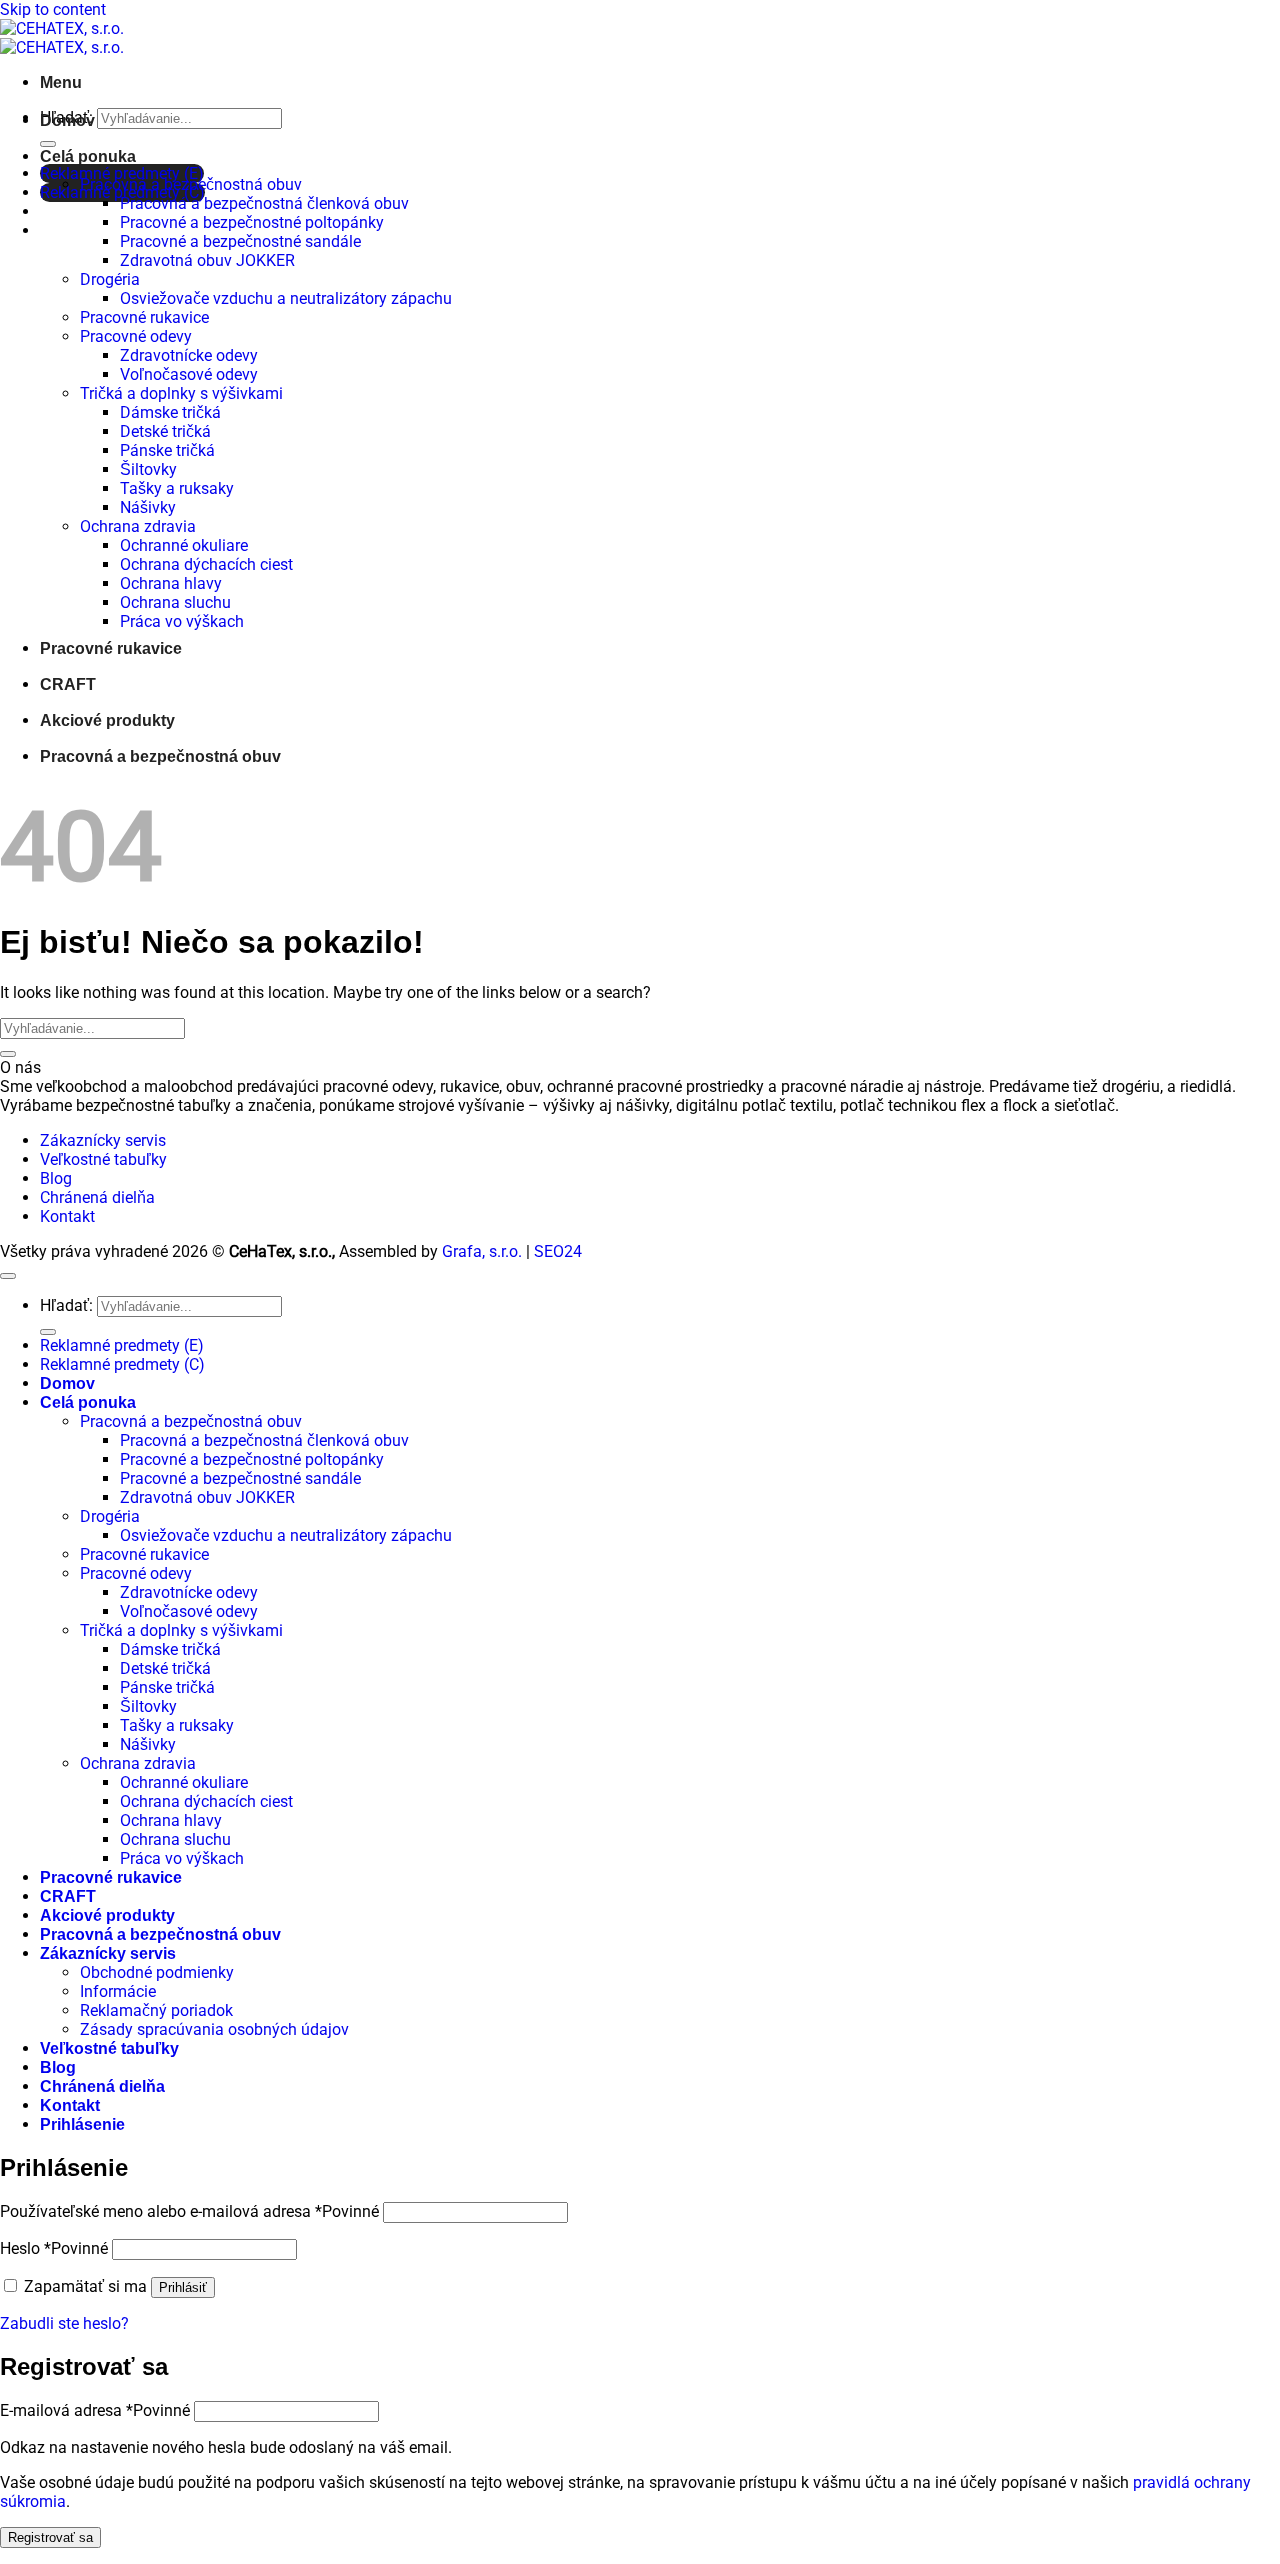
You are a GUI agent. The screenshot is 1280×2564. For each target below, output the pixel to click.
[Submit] (48, 144)
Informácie (118, 1991)
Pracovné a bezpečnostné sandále (240, 241)
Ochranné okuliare (184, 545)
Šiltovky (148, 469)
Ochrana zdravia (138, 526)
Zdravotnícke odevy (189, 355)
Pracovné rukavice (144, 317)
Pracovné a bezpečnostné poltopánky (252, 222)
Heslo (54, 2248)
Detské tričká (165, 431)
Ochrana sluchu (175, 602)
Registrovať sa (50, 2537)
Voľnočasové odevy (189, 374)
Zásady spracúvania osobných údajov (214, 2029)
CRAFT (68, 684)
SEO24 (558, 1251)
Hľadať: (66, 1305)
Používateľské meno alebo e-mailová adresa (189, 2211)
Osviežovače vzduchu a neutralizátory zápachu (286, 298)
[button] (61, 82)
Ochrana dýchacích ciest (206, 564)
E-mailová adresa (95, 2410)
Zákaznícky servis (103, 1140)
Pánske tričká (167, 450)
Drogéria (110, 279)
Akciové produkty (107, 720)
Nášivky (148, 507)
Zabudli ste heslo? (64, 2323)
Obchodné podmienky (157, 1972)
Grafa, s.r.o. (482, 1251)
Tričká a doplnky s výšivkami (181, 393)
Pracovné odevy (136, 336)
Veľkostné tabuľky (103, 1159)
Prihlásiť (183, 2287)
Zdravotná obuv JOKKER (207, 260)
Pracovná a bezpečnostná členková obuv (264, 203)
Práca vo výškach (182, 621)
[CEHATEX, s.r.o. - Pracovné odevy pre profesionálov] (62, 38)
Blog (56, 1178)
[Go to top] (8, 1276)
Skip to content (53, 9)
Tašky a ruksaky (177, 488)
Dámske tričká (170, 412)
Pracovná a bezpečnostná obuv (191, 184)
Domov (67, 120)
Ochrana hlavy (171, 583)
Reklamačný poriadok (156, 2010)
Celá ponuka (88, 156)
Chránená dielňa (97, 1197)
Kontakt (67, 1216)
